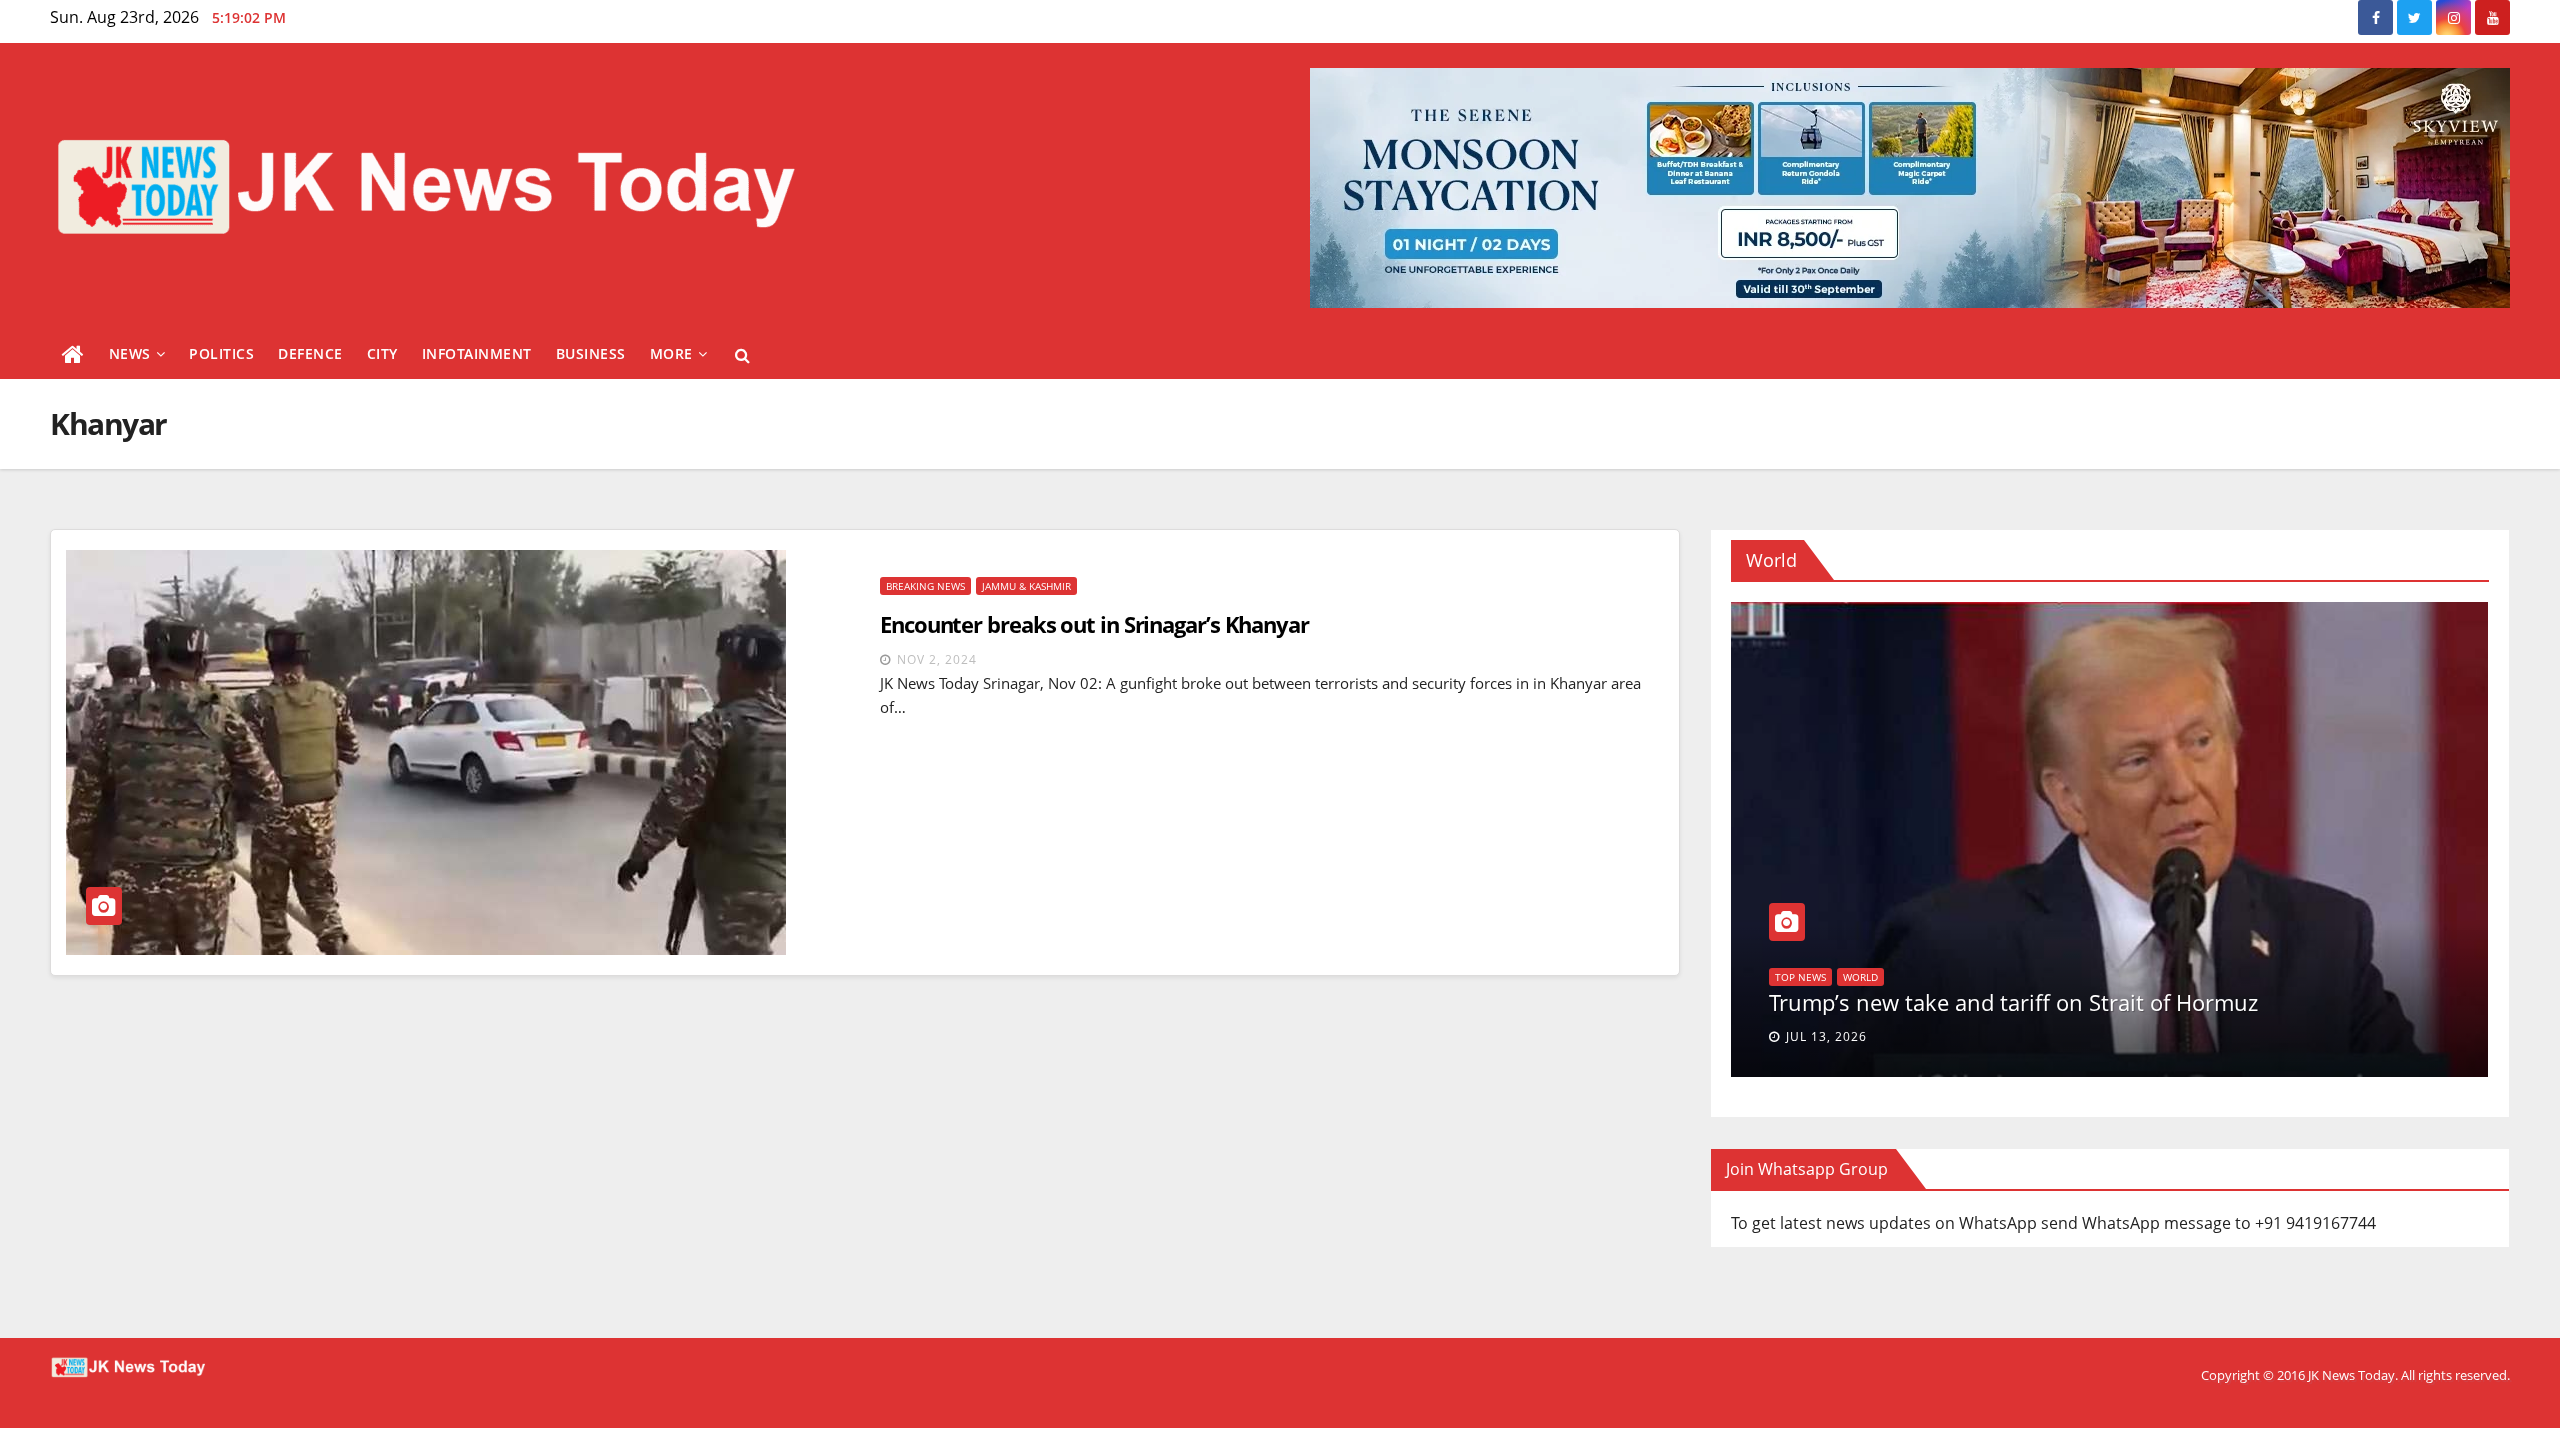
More (671, 353)
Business (591, 353)
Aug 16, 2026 (1830, 1036)
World (1792, 977)
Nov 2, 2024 (937, 659)
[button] (742, 355)
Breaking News (925, 586)
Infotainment (477, 353)
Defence (310, 353)
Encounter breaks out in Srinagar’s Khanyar (1094, 624)
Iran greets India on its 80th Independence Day (2010, 1002)
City (382, 353)
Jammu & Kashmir (1026, 586)
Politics (221, 353)
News (130, 353)
